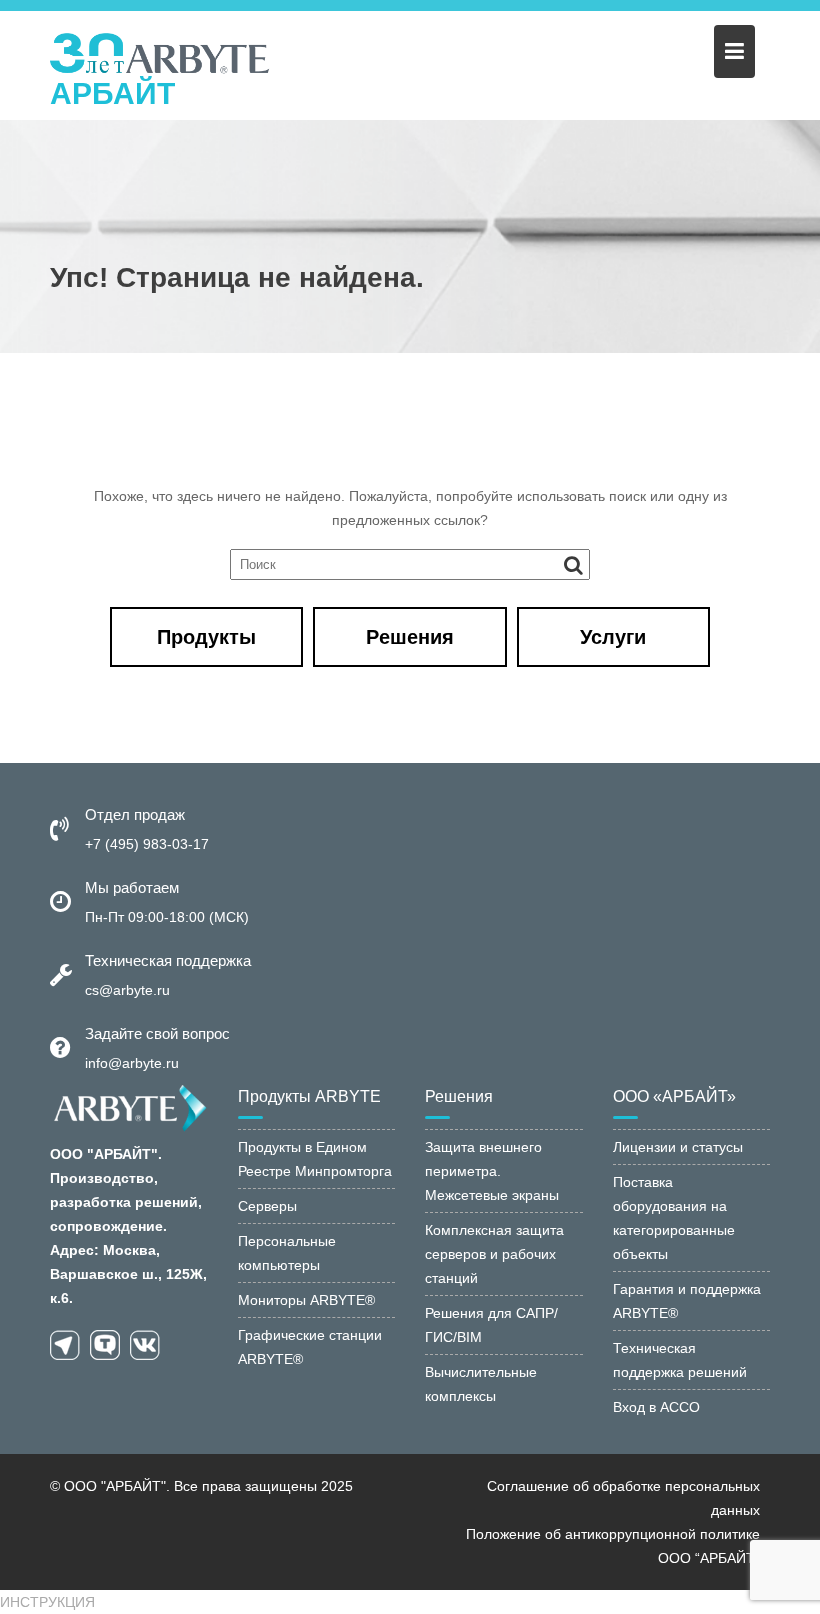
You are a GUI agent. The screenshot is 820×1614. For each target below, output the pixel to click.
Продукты (206, 637)
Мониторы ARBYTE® (306, 1300)
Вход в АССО (656, 1407)
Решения (410, 637)
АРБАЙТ (112, 93)
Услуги (613, 637)
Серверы (267, 1206)
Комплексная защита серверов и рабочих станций (494, 1254)
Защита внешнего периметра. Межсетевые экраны (492, 1171)
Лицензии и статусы (678, 1147)
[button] (47, 1602)
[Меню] (734, 51)
